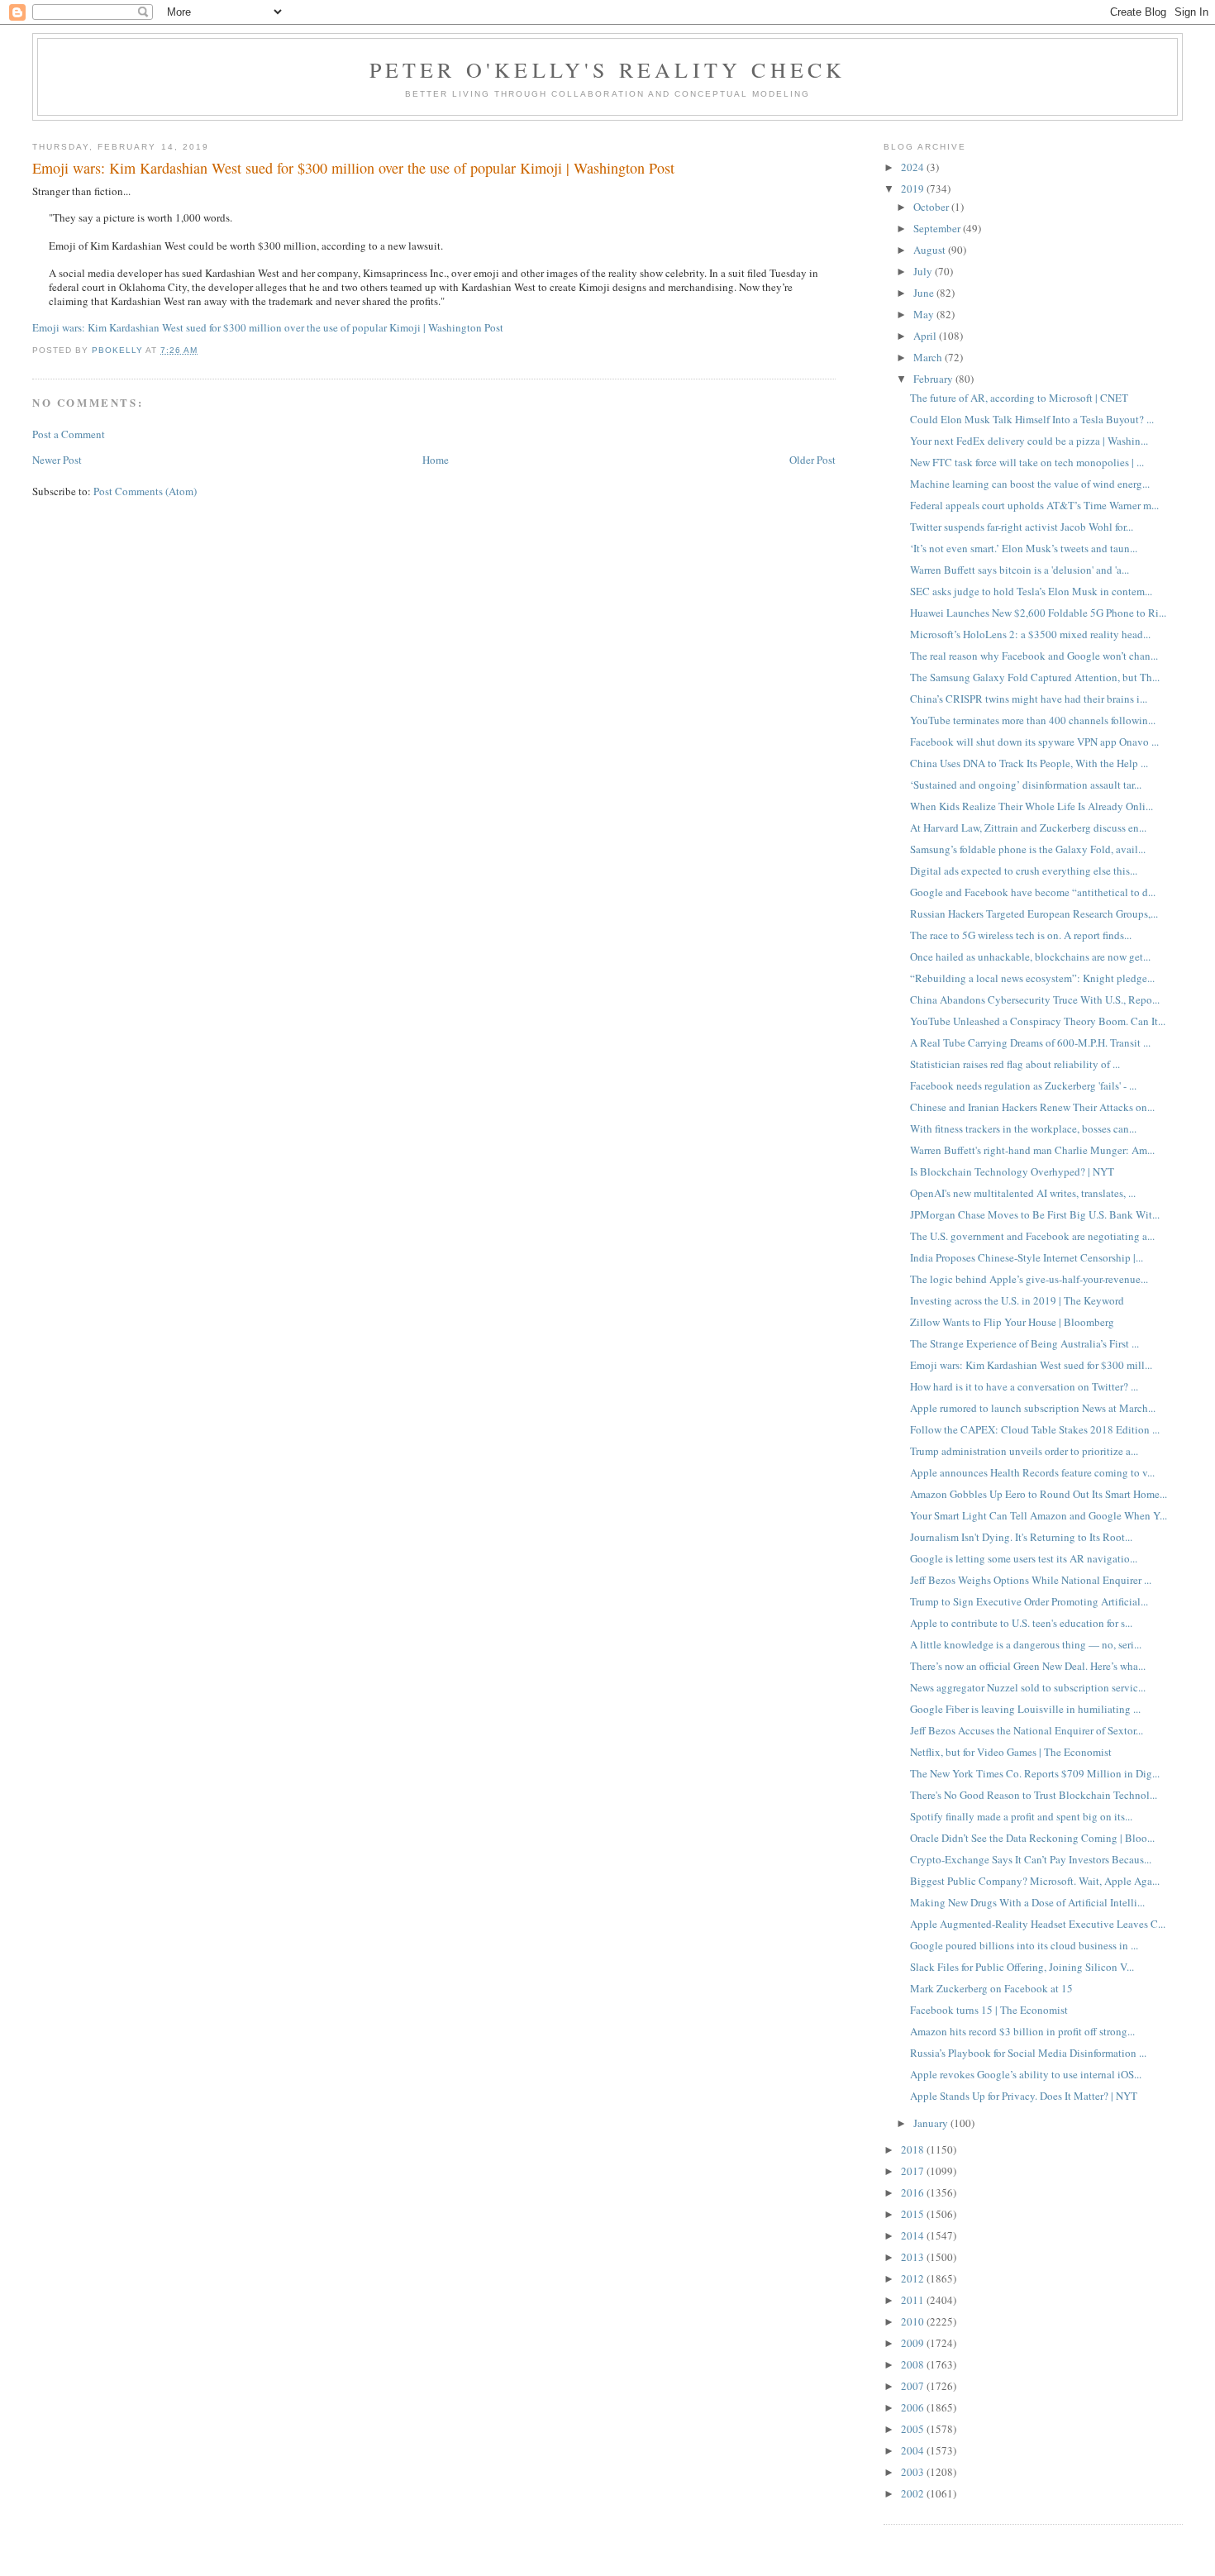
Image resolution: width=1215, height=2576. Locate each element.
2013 (914, 2257)
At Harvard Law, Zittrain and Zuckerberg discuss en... (1028, 828)
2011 (914, 2300)
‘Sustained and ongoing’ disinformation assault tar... (1026, 785)
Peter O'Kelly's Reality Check (608, 69)
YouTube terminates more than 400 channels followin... (1033, 720)
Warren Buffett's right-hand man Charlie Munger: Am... (1032, 1150)
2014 (914, 2235)
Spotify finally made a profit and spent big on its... (1021, 1816)
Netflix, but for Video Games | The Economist (1011, 1752)
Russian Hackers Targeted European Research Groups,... (1034, 914)
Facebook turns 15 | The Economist (989, 2010)
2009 (914, 2343)
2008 (914, 2364)
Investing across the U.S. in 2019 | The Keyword (1017, 1300)
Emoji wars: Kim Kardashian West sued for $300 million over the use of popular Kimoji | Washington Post (268, 327)
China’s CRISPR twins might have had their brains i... (1029, 699)
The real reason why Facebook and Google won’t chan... (1034, 656)
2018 (914, 2149)
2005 (914, 2429)
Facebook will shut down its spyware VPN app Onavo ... (1034, 742)
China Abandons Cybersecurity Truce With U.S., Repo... (1035, 999)
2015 (914, 2214)
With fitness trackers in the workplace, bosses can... (1023, 1128)
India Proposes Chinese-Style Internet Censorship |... (1027, 1257)
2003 (914, 2472)
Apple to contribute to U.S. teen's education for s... (1021, 1623)
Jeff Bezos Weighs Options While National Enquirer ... (1031, 1580)
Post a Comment (69, 434)
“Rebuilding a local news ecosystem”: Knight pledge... (1032, 978)
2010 (914, 2321)
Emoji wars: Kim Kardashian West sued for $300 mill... (1031, 1365)
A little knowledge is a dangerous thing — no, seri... (1026, 1644)
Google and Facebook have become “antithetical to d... (1033, 892)
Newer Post (57, 460)
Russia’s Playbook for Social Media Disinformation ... (1028, 2053)
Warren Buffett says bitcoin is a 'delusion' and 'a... (1020, 570)
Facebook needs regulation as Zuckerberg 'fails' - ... (1023, 1085)
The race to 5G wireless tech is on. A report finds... (1021, 935)
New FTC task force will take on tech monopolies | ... (1027, 462)
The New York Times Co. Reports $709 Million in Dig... (1035, 1773)
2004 (914, 2450)
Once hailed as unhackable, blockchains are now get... (1030, 956)
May (925, 314)
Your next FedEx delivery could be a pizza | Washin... (1029, 441)
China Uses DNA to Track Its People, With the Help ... (1029, 763)
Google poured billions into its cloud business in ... (1024, 1945)
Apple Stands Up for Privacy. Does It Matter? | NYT (1024, 2096)
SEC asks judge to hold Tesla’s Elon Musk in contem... (1031, 591)
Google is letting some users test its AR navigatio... (1024, 1558)
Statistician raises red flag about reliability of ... (1015, 1064)
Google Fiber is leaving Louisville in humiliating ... (1025, 1709)
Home (436, 460)
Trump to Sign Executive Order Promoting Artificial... (1029, 1601)
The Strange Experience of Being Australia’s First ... (1024, 1343)
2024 (914, 167)
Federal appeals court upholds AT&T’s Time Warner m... (1034, 505)
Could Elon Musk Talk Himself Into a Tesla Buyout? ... (1032, 419)
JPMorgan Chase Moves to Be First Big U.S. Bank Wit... (1035, 1214)
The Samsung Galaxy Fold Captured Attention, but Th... (1035, 677)
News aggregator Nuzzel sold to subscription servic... (1028, 1687)
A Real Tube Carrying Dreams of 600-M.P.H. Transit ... (1030, 1042)
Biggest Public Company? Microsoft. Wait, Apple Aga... (1035, 1881)
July (924, 271)
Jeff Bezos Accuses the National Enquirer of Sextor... (1027, 1730)
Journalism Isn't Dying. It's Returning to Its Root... (1021, 1537)
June (925, 293)
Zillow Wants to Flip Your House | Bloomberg (1012, 1322)
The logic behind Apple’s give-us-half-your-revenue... (1029, 1279)
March (929, 357)
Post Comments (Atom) (145, 491)
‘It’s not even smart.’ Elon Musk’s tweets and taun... (1024, 548)
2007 (914, 2386)
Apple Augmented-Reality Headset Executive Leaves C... (1038, 1924)
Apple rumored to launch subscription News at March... (1033, 1408)
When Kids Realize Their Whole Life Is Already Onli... (1032, 806)
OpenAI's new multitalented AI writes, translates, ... (1023, 1193)
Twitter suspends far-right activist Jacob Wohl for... (1022, 527)
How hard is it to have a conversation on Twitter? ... (1024, 1386)
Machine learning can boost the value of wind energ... (1030, 484)
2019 (914, 188)
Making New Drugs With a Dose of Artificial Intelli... (1027, 1902)
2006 (914, 2407)
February (934, 379)
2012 (914, 2278)
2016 (914, 2192)
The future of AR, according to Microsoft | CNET (1019, 398)
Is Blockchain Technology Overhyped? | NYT (1012, 1171)
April (926, 336)
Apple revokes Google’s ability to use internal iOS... (1026, 2074)
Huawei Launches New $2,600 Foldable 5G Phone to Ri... (1038, 613)
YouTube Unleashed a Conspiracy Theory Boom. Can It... (1038, 1021)
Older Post (812, 460)
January (932, 2123)
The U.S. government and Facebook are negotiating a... (1032, 1236)
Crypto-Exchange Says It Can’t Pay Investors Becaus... (1031, 1859)
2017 (914, 2171)
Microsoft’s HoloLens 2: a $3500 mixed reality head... (1030, 634)
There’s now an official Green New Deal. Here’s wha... (1028, 1666)
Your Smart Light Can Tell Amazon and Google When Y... (1039, 1515)
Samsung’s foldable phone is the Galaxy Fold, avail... (1028, 849)
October (932, 207)
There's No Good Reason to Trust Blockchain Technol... (1034, 1795)
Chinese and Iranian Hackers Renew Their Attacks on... (1032, 1107)
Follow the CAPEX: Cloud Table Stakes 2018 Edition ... (1035, 1429)
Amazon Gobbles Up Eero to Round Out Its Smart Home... (1039, 1494)
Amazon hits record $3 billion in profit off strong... (1022, 2031)
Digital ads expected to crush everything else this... (1024, 871)
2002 (914, 2493)
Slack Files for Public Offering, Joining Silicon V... (1022, 1967)
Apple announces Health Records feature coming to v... (1032, 1472)
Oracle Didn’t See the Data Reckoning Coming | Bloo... (1032, 1838)
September (938, 228)
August (931, 250)
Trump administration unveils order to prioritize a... (1024, 1451)
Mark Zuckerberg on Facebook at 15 (991, 1988)
